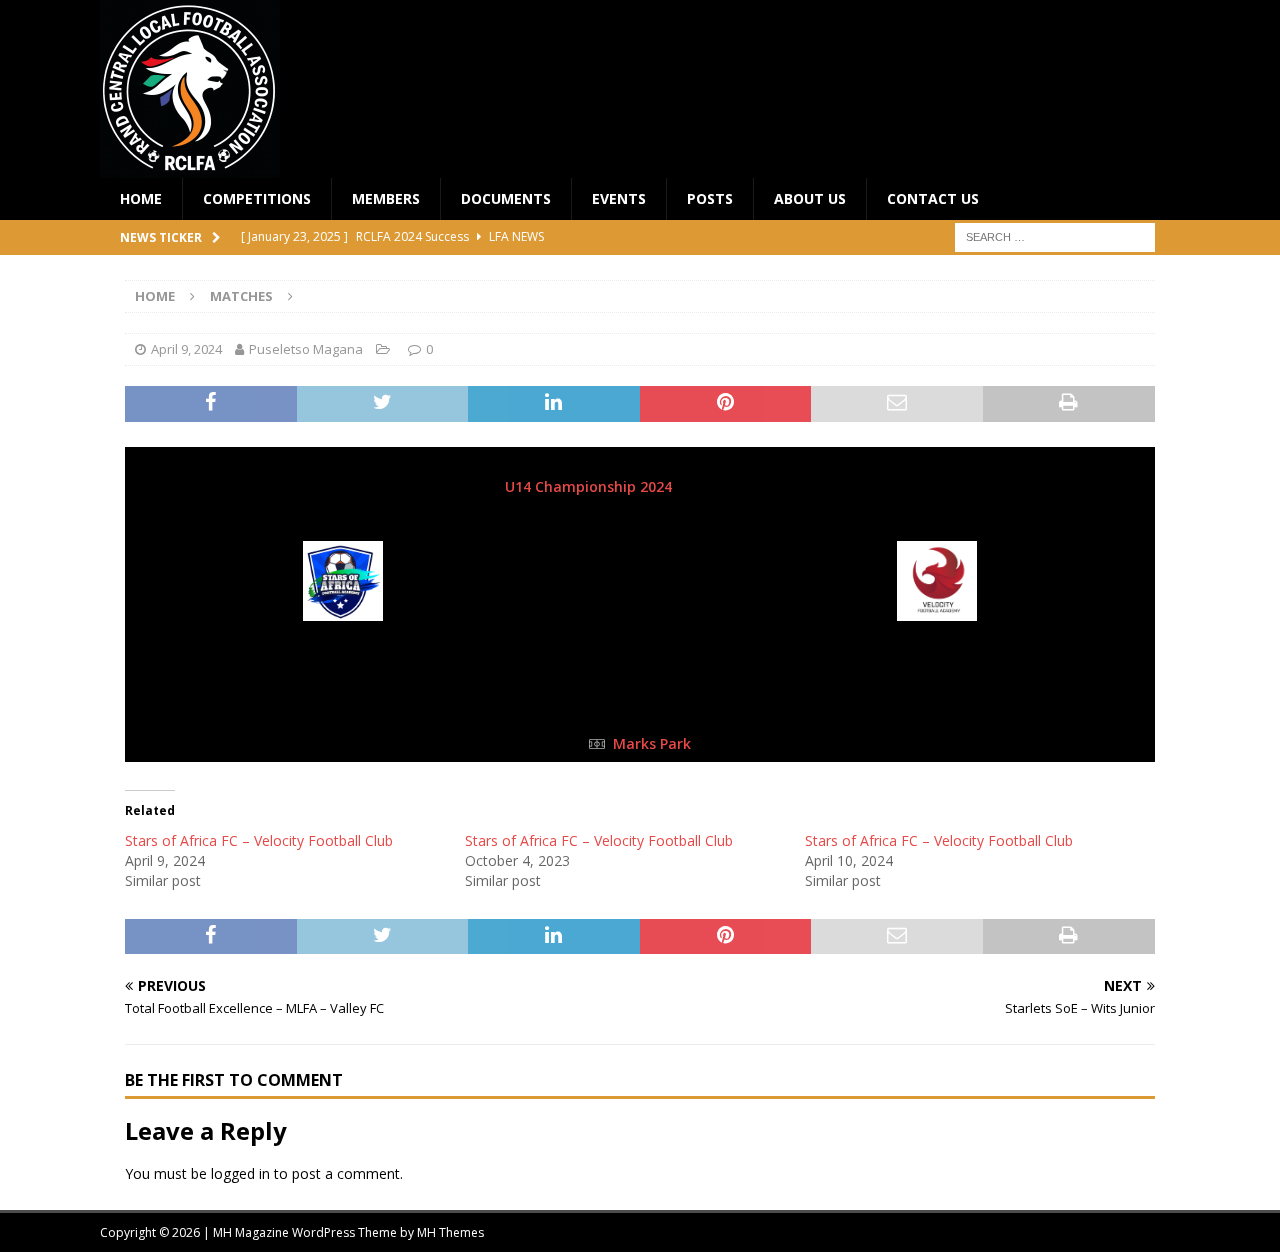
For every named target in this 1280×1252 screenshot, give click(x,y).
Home (141, 198)
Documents (506, 198)
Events (619, 198)
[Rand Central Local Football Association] (190, 166)
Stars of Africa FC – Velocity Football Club (259, 840)
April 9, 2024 (186, 349)
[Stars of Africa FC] (343, 607)
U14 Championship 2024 (590, 486)
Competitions (257, 198)
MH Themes (450, 1232)
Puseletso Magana (306, 349)
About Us (810, 198)
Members (386, 198)
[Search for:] (1055, 236)
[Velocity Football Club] (938, 607)
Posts (710, 198)
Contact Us (933, 198)
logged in (240, 1173)
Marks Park (652, 743)
